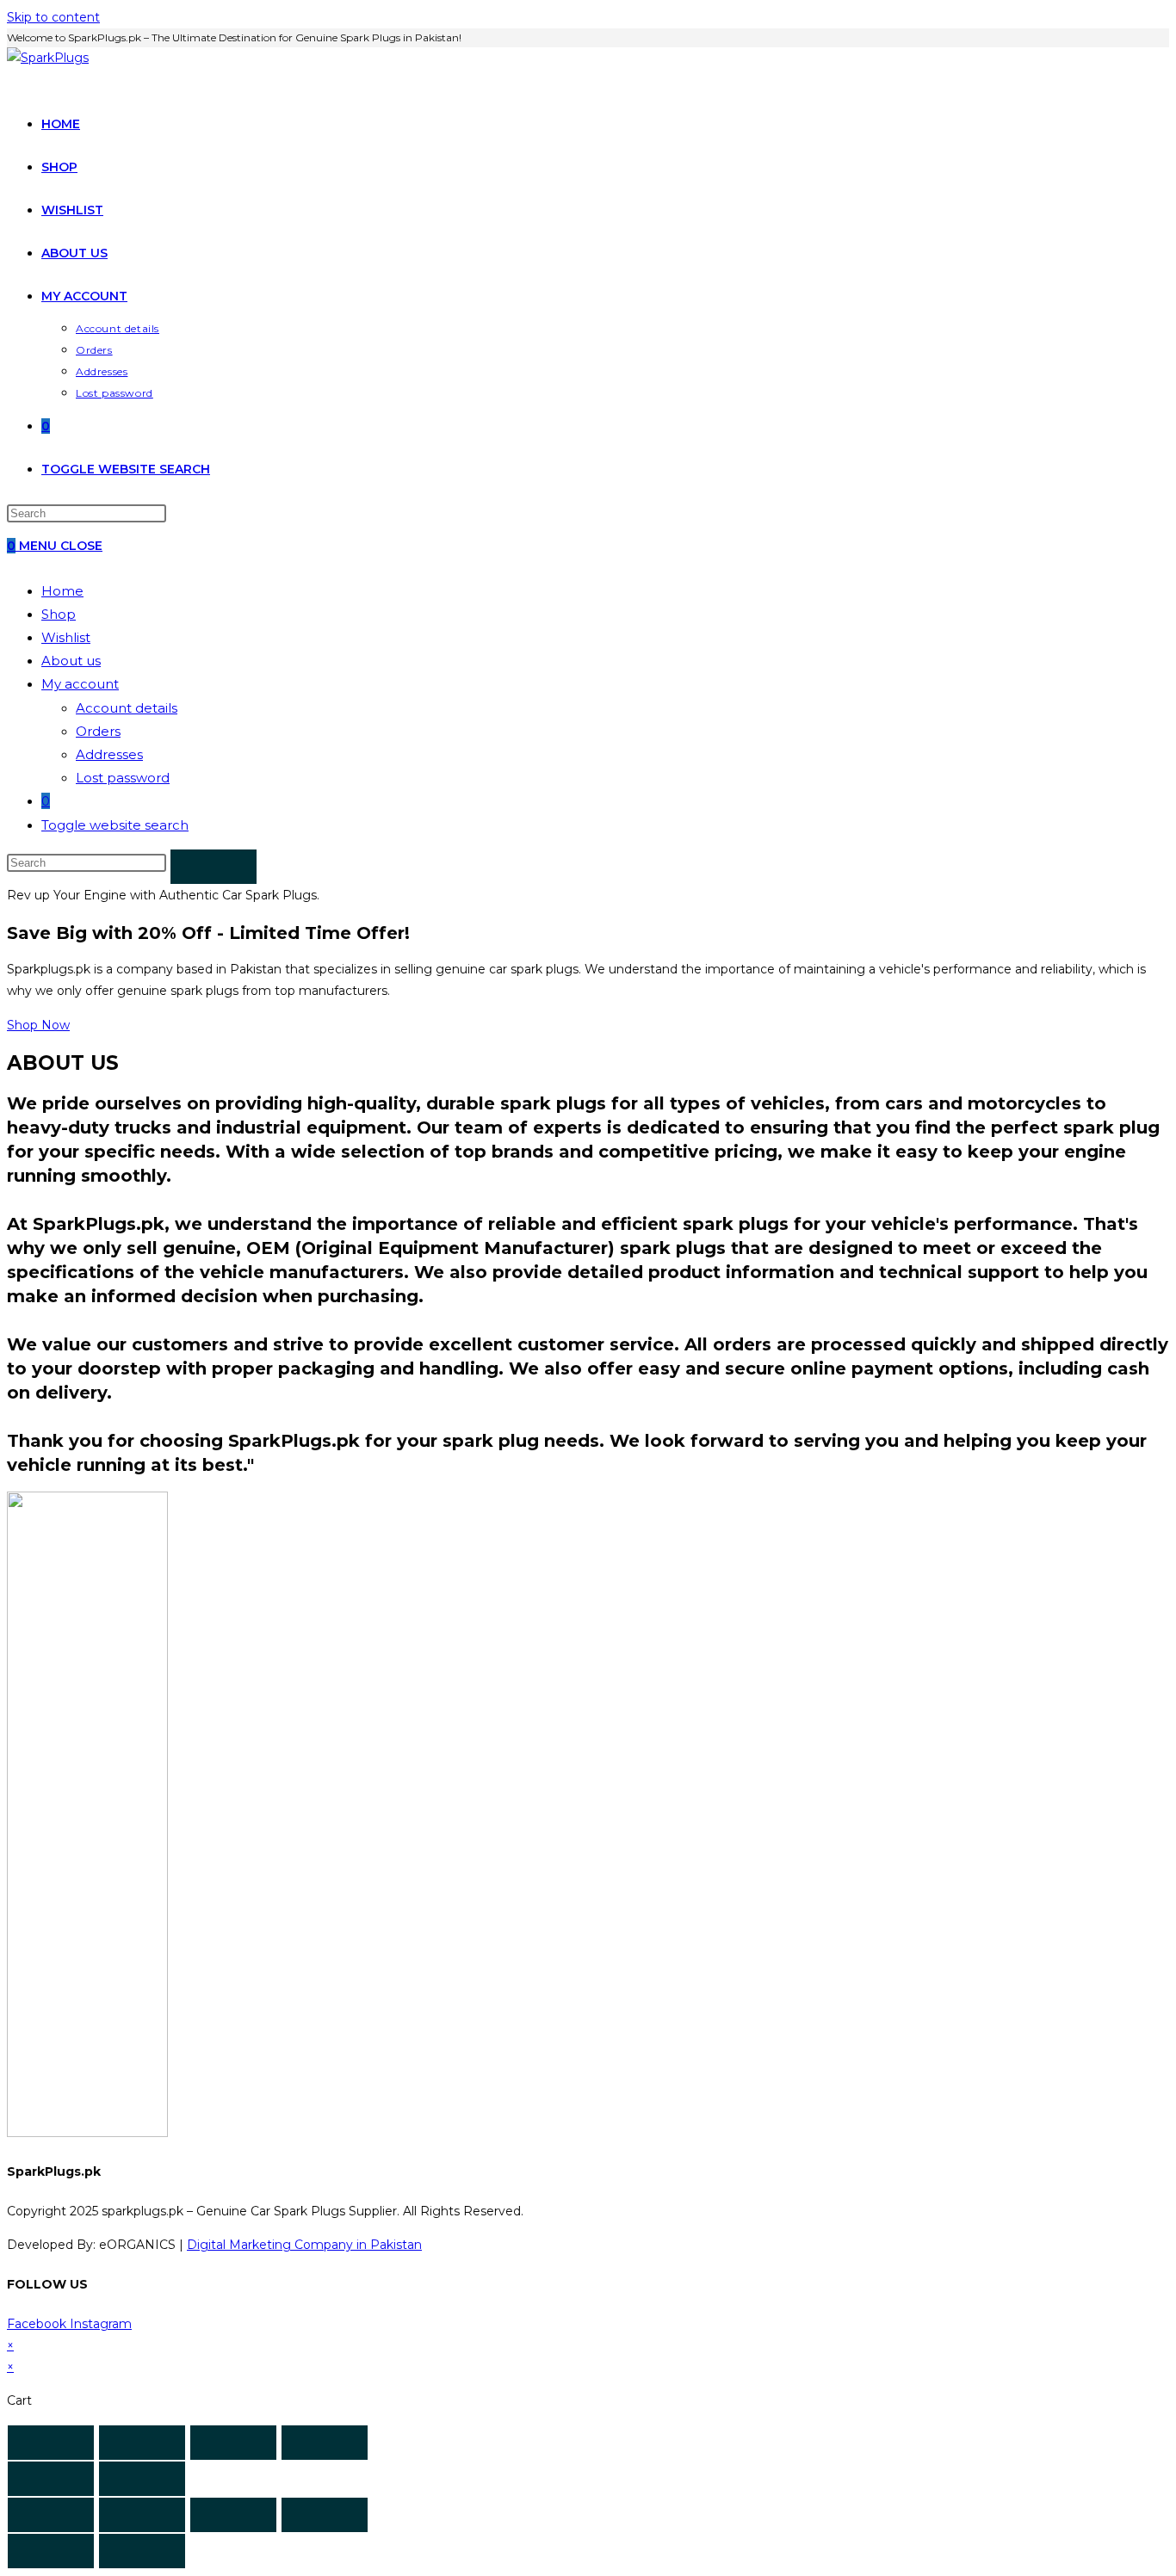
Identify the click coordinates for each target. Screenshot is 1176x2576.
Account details (127, 708)
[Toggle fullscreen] (233, 2443)
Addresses (109, 754)
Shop (59, 614)
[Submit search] (214, 867)
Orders (98, 731)
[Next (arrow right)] (142, 2479)
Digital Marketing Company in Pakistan (304, 2245)
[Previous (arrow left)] (51, 2479)
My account (80, 684)
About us (71, 661)
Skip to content (53, 17)
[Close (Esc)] (51, 2443)
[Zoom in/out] (325, 2443)
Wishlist (66, 637)
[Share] (142, 2443)
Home (62, 591)
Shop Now (38, 1025)
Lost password (123, 778)
